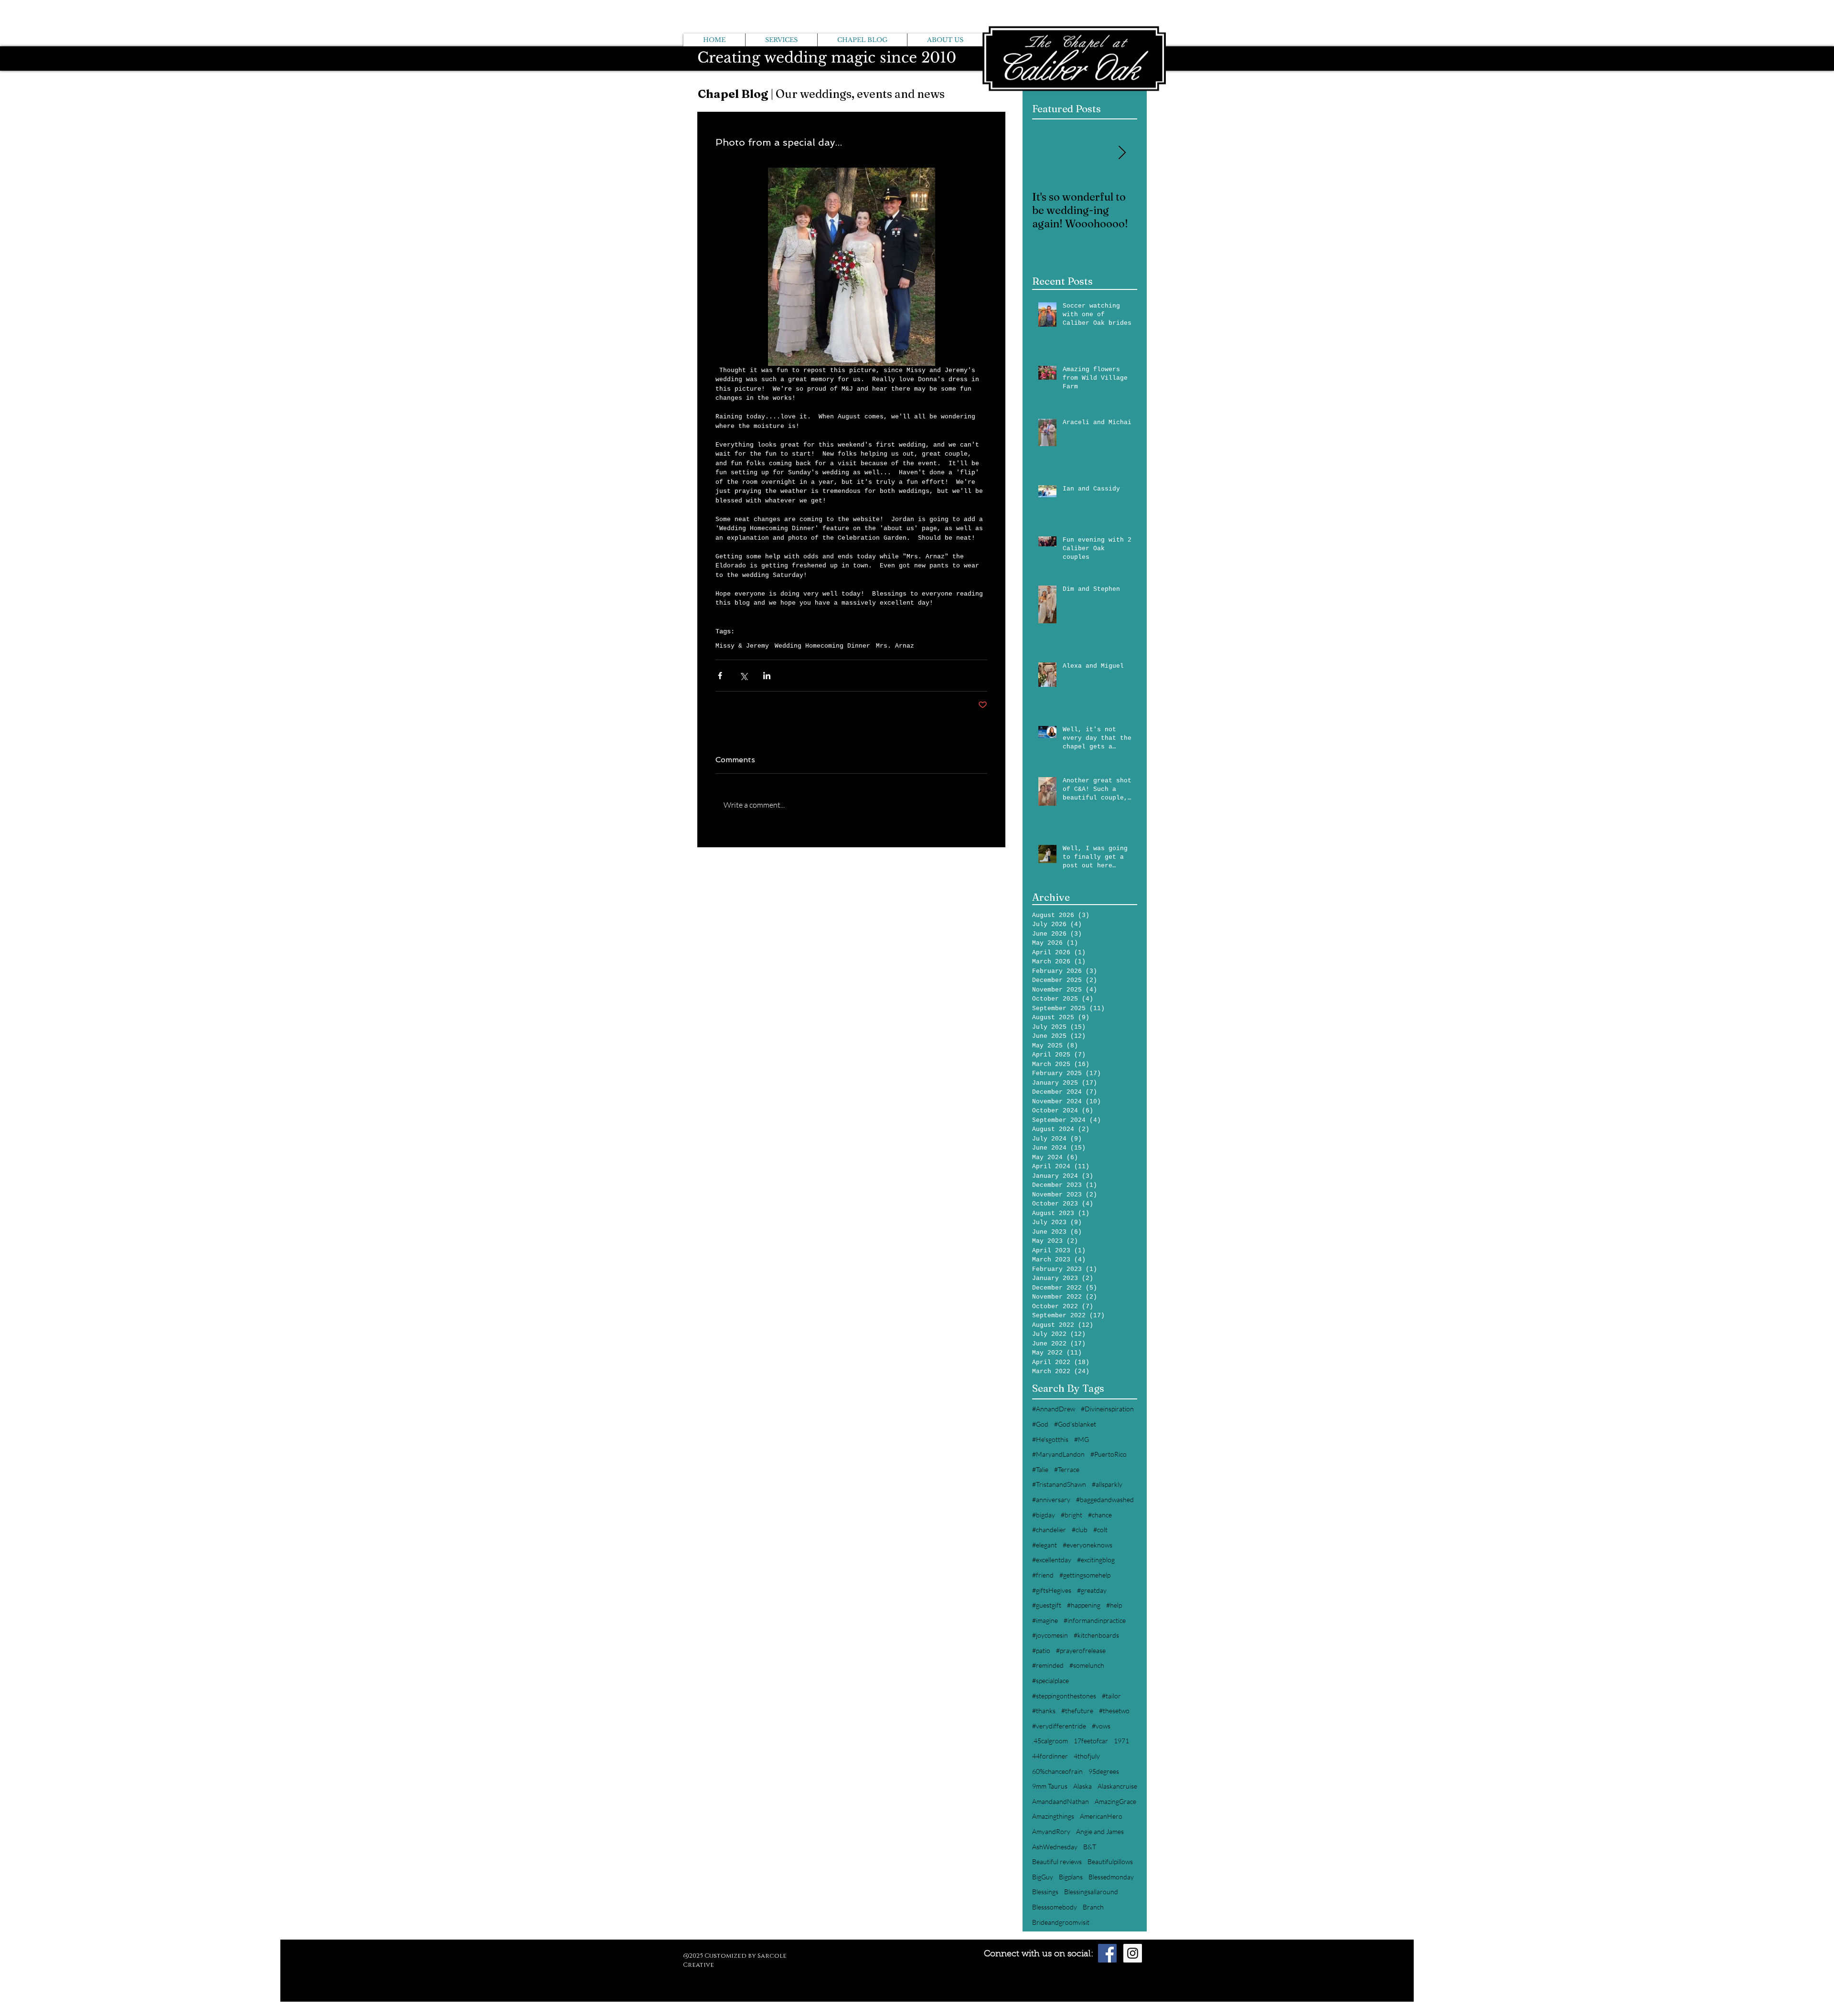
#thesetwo (1114, 1711)
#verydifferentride (1059, 1726)
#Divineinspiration (1107, 1409)
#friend (1043, 1575)
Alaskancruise (1117, 1786)
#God (1040, 1424)
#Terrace (1067, 1469)
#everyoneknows (1088, 1545)
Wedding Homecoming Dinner (822, 646)
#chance (1100, 1515)
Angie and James (1100, 1831)
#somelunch (1087, 1665)
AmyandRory (1051, 1831)
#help (1114, 1605)
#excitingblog (1096, 1560)
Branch (1093, 1907)
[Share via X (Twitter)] (743, 676)
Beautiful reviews (1057, 1861)
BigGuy (1043, 1877)
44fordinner (1050, 1756)
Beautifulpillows (1110, 1861)
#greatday (1092, 1590)
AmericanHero (1101, 1816)
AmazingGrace (1115, 1801)
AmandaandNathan (1061, 1801)
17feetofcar (1091, 1741)
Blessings (1045, 1892)
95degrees (1104, 1771)
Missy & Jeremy (742, 646)
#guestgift (1047, 1605)
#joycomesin (1050, 1635)
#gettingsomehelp (1085, 1575)
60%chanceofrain (1057, 1771)
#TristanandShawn (1059, 1484)
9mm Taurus (1050, 1786)
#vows (1101, 1726)
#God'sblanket (1075, 1424)
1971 (1121, 1741)
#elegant (1045, 1545)
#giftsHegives (1052, 1590)
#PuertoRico (1109, 1454)
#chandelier (1049, 1530)
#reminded (1048, 1665)
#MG (1082, 1439)
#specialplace (1050, 1680)
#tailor (1111, 1696)
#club (1080, 1530)
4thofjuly (1087, 1756)
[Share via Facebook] (720, 676)
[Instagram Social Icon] (1133, 1953)
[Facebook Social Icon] (1107, 1953)
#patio (1041, 1650)
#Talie (1040, 1469)
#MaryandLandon (1058, 1454)
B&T (1090, 1847)
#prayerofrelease (1081, 1650)
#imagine (1045, 1620)
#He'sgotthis (1050, 1439)
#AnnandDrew (1054, 1409)
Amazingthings (1053, 1816)
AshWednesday (1055, 1847)
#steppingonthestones (1064, 1696)
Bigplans (1071, 1877)
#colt (1100, 1530)
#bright (1072, 1515)
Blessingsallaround (1091, 1892)
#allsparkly (1107, 1484)
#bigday (1044, 1515)
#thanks (1044, 1711)
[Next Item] (1122, 154)
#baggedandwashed (1105, 1499)
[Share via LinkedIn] (767, 676)
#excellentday (1052, 1560)
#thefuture (1077, 1711)
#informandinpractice (1095, 1620)
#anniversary (1051, 1499)
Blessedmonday (1111, 1877)
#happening (1084, 1605)
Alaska (1082, 1786)
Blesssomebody (1055, 1907)
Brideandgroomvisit (1061, 1922)
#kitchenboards (1096, 1635)
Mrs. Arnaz (895, 646)
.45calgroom (1050, 1741)
